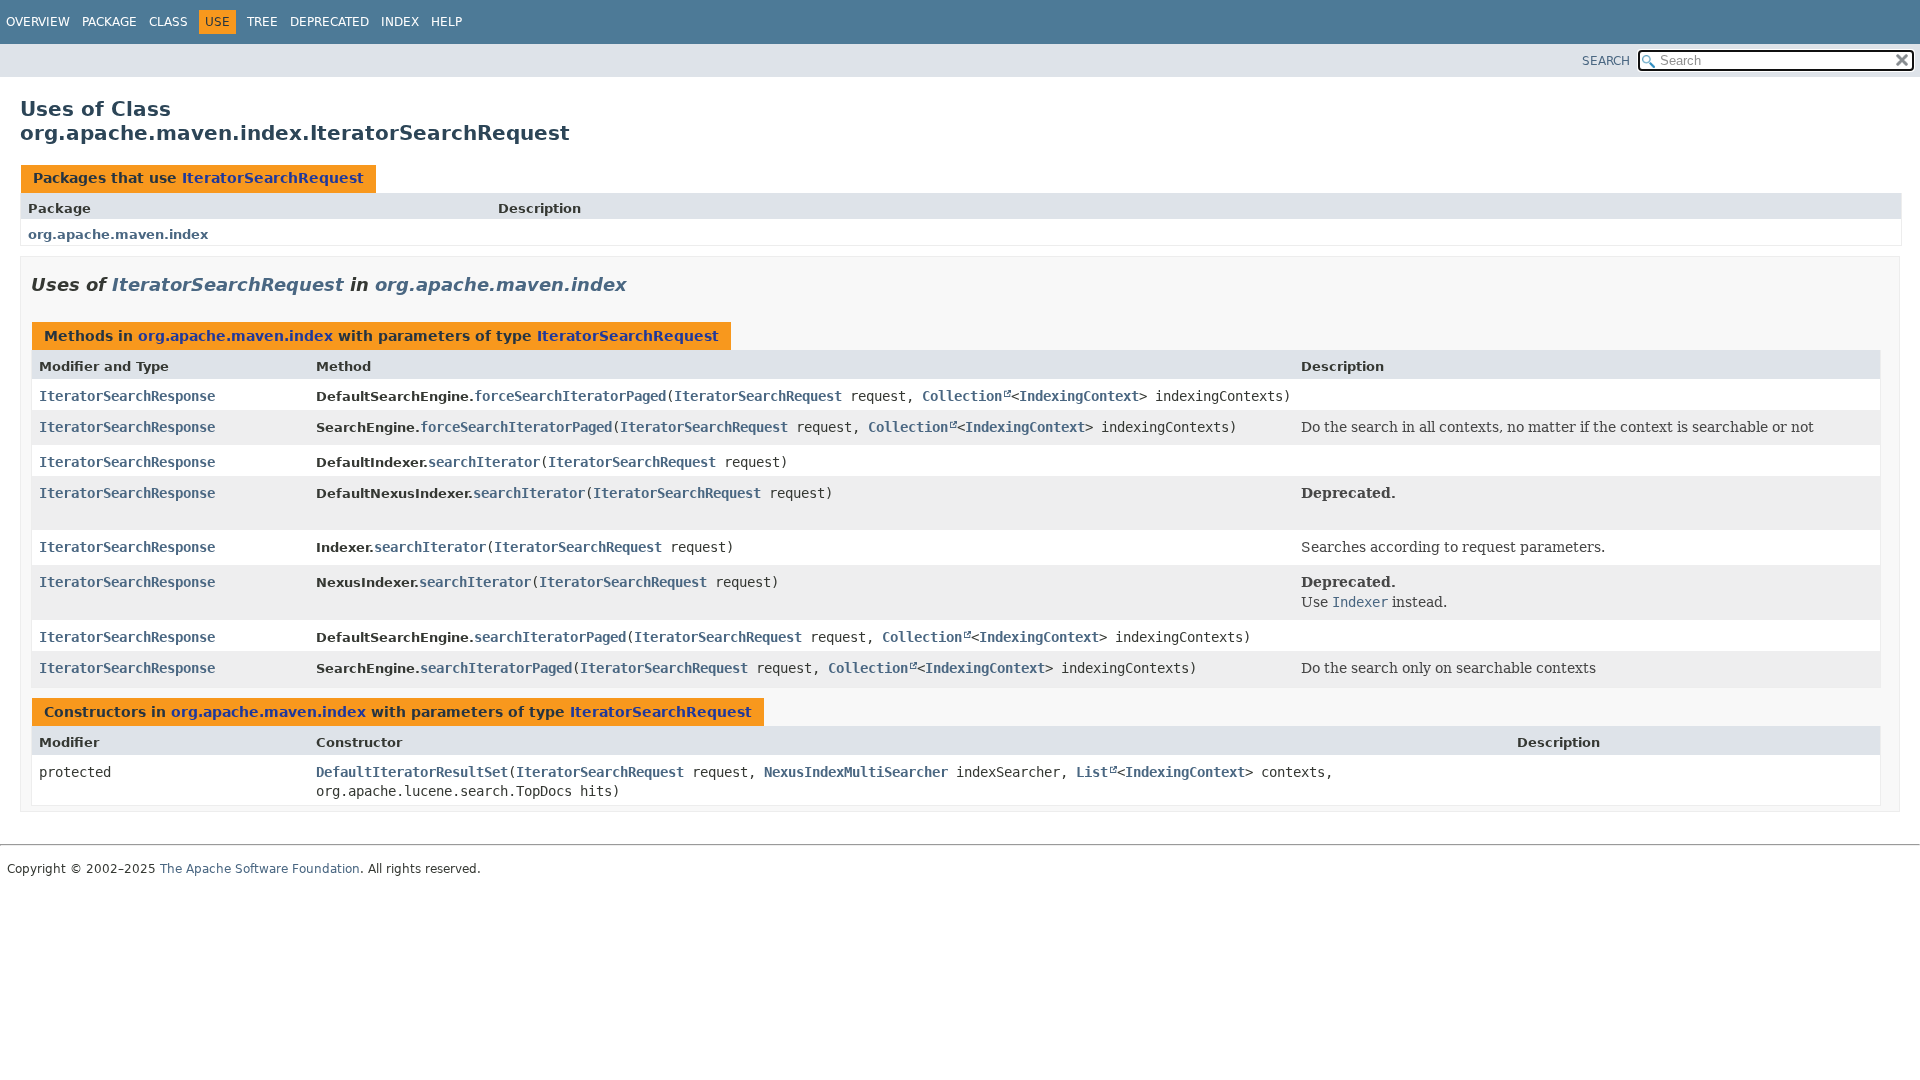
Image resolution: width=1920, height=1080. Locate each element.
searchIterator (484, 462)
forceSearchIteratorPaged (570, 396)
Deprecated (329, 22)
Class (168, 22)
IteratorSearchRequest (273, 178)
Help (446, 22)
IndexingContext (1079, 396)
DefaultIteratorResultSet (412, 772)
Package (109, 22)
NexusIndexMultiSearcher (856, 772)
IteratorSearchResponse (127, 396)
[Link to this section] (641, 284)
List (1092, 772)
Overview (38, 22)
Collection (962, 396)
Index (400, 22)
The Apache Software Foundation (260, 869)
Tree (262, 22)
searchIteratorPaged (550, 637)
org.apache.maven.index (118, 234)
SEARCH (1606, 61)
